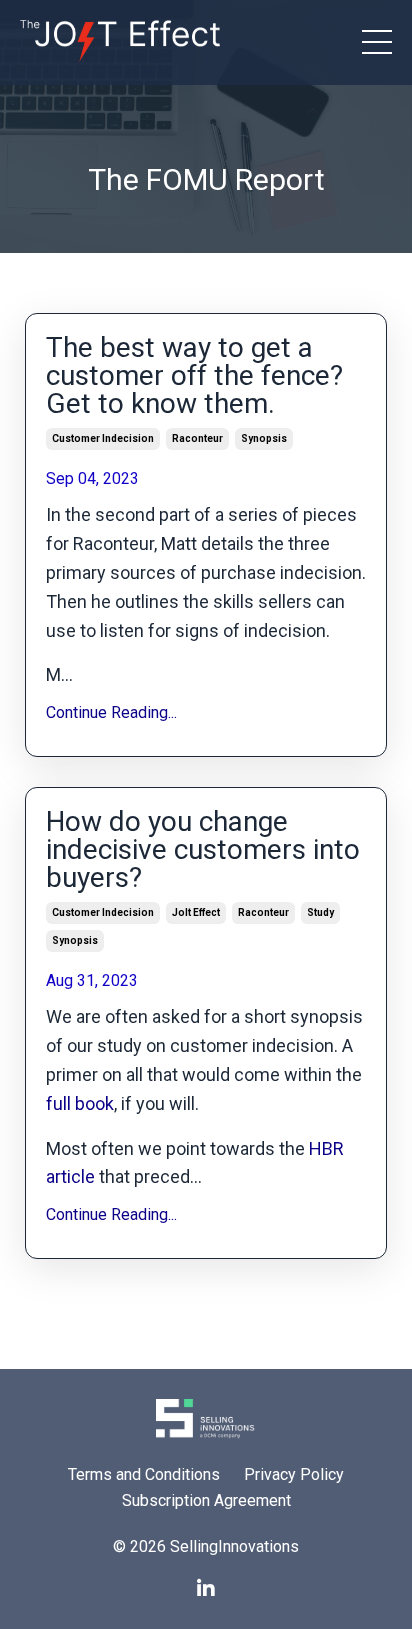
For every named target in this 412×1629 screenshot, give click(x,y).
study (320, 912)
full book (80, 1103)
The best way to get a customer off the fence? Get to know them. (194, 376)
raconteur (197, 438)
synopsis (264, 438)
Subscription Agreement (206, 1500)
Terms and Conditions (144, 1474)
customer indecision (103, 438)
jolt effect (196, 912)
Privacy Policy (294, 1474)
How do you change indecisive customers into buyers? (203, 850)
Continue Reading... (111, 712)
